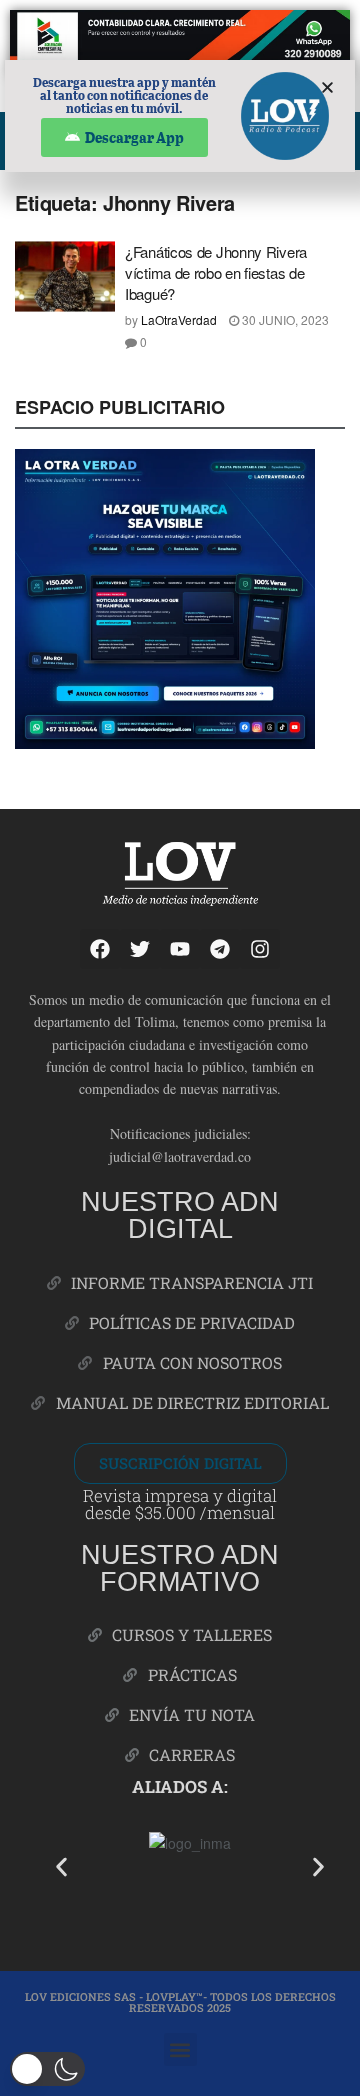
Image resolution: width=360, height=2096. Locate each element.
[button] (61, 1866)
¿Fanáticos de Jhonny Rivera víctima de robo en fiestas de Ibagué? (216, 272)
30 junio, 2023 (284, 319)
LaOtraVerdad (179, 319)
